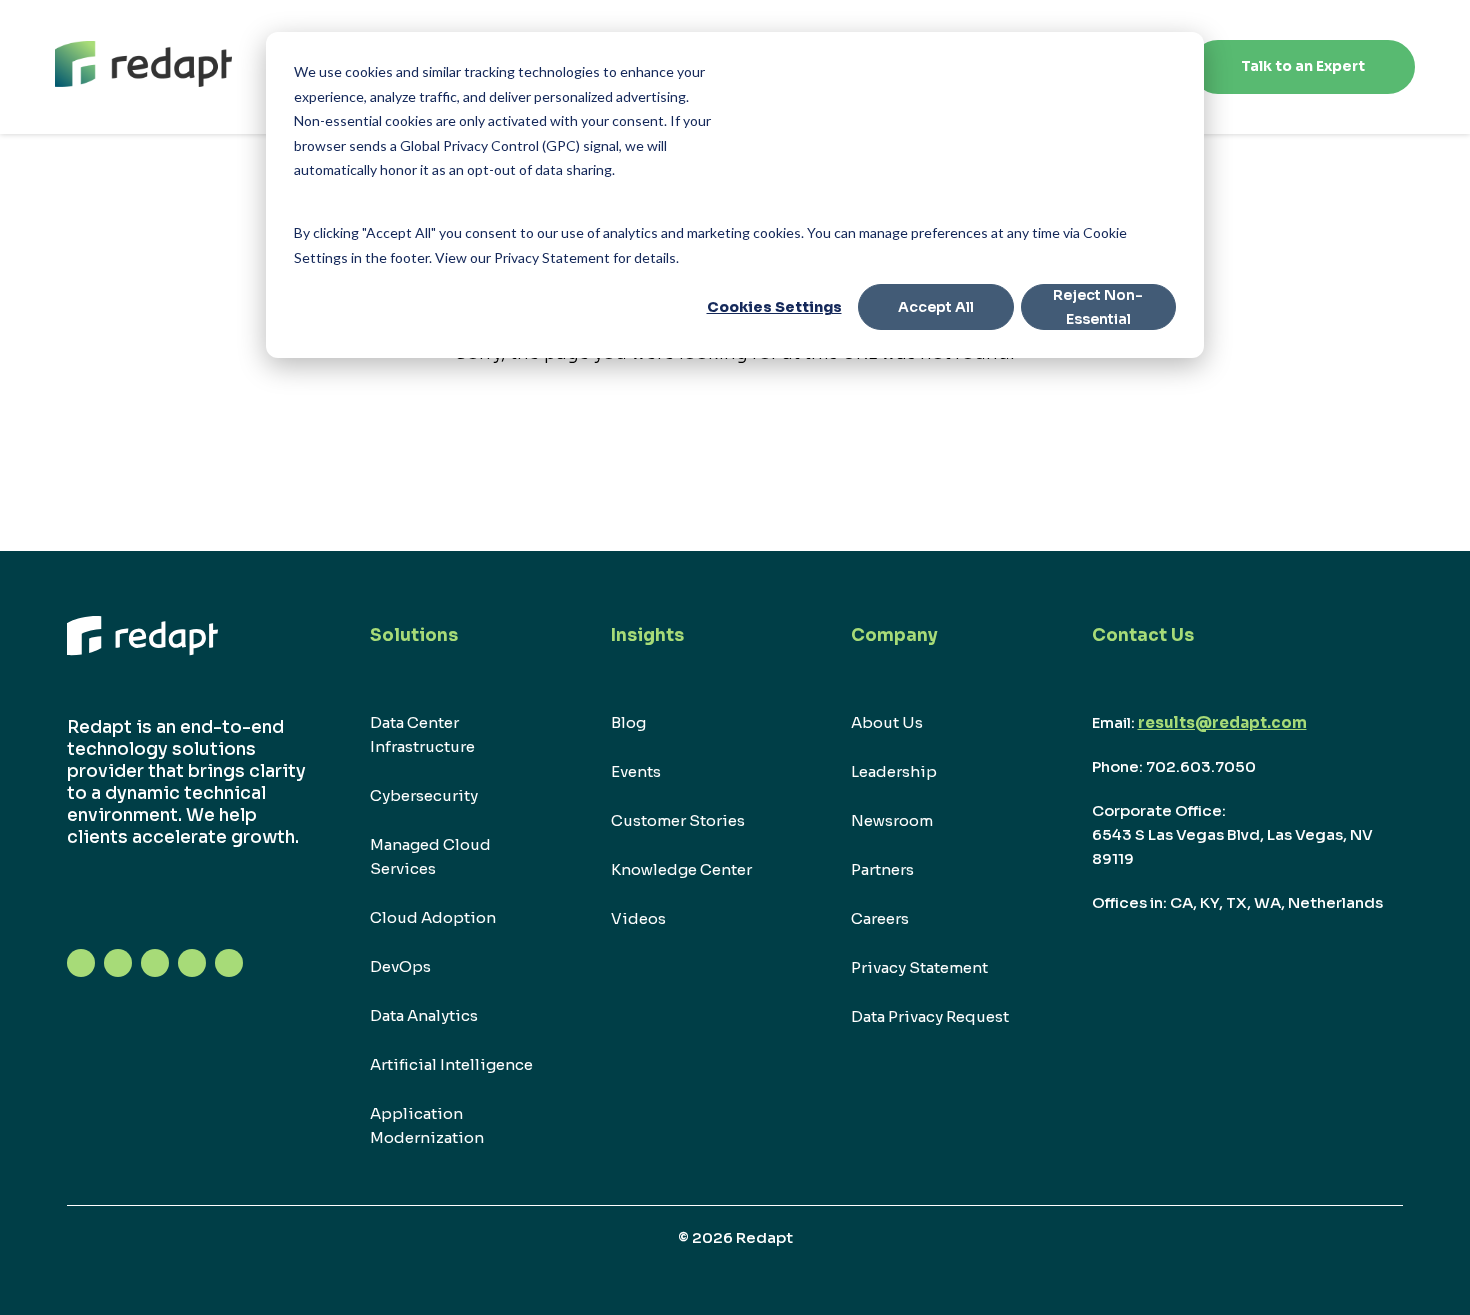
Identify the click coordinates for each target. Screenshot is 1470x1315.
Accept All (936, 307)
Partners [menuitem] (882, 869)
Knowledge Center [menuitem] (681, 869)
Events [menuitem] (636, 771)
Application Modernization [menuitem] (427, 1125)
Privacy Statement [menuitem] (919, 967)
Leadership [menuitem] (894, 771)
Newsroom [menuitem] (892, 820)
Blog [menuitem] (628, 722)
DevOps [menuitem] (400, 966)
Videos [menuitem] (638, 918)
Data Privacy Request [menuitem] (930, 1016)
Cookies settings (774, 307)
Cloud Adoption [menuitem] (433, 917)
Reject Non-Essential (1098, 307)
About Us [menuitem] (887, 722)
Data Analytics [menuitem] (424, 1015)
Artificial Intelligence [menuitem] (451, 1064)
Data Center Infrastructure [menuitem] (422, 734)
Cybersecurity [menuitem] (424, 795)
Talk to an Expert (1303, 66)
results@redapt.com (1222, 722)
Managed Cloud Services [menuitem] (430, 856)
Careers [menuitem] (880, 918)
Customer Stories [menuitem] (678, 820)
